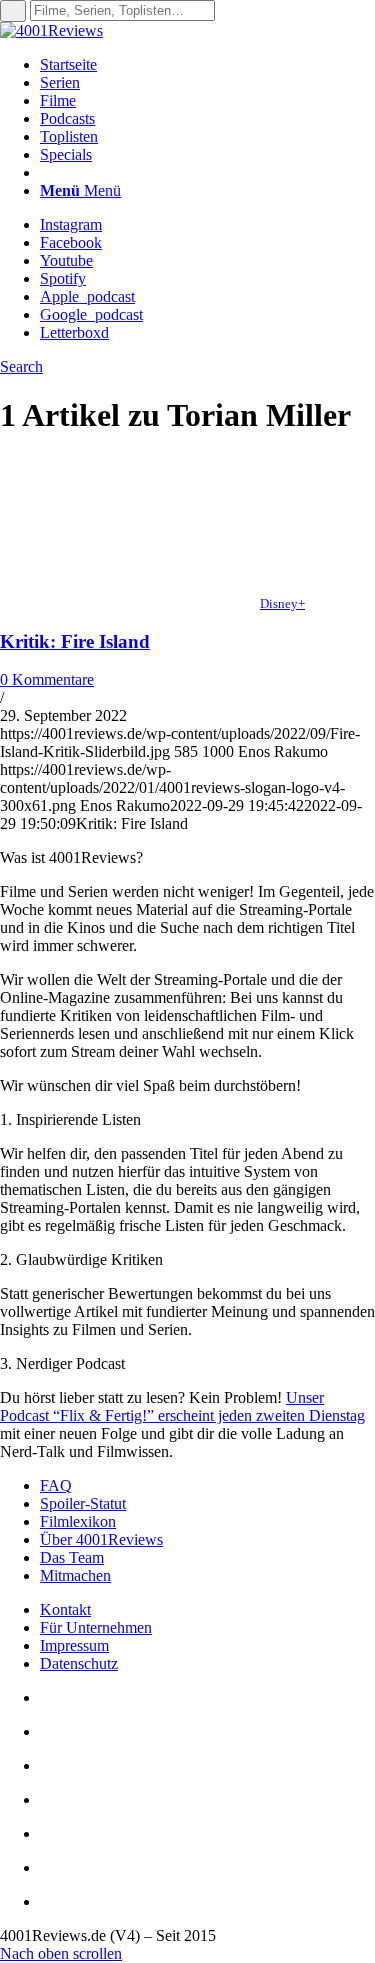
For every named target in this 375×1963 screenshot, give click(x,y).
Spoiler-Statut (83, 1503)
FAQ (56, 1485)
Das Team (72, 1557)
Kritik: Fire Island (75, 641)
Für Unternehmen (96, 1627)
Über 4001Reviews (101, 1539)
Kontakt (65, 1609)
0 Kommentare (47, 679)
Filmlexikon (78, 1521)
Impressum (74, 1645)
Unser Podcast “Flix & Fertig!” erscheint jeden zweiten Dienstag (182, 1406)
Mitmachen (75, 1575)
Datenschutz (79, 1663)
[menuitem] (207, 65)
